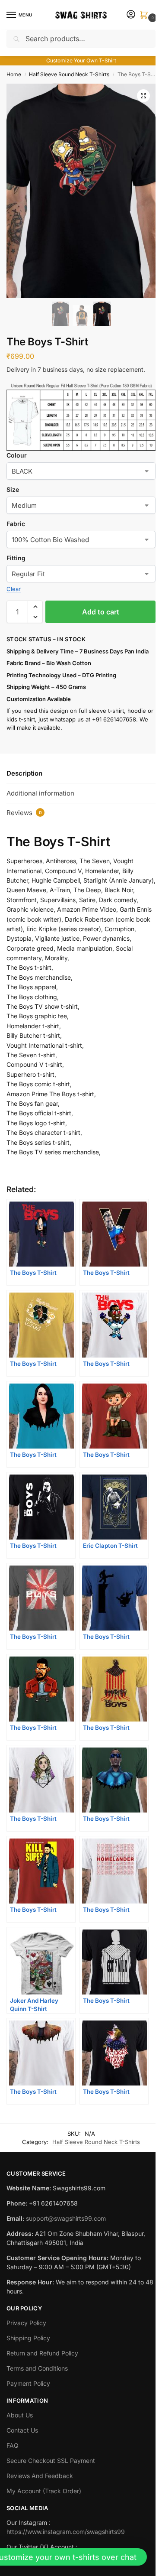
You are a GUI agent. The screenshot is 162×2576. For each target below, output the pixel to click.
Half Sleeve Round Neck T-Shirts (69, 74)
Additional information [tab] (40, 793)
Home (14, 74)
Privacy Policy (26, 2323)
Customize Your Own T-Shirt (81, 60)
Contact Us (22, 2430)
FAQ (13, 2445)
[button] (146, 15)
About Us (20, 2415)
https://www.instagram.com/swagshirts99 (66, 2532)
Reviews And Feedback (40, 2476)
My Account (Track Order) (44, 2491)
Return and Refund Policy (42, 2353)
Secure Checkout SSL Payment (51, 2461)
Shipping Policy (28, 2338)
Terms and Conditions (37, 2368)
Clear (14, 589)
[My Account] (131, 15)
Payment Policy (28, 2383)
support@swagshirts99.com (66, 2218)
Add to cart (101, 612)
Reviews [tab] (24, 813)
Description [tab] (24, 773)
